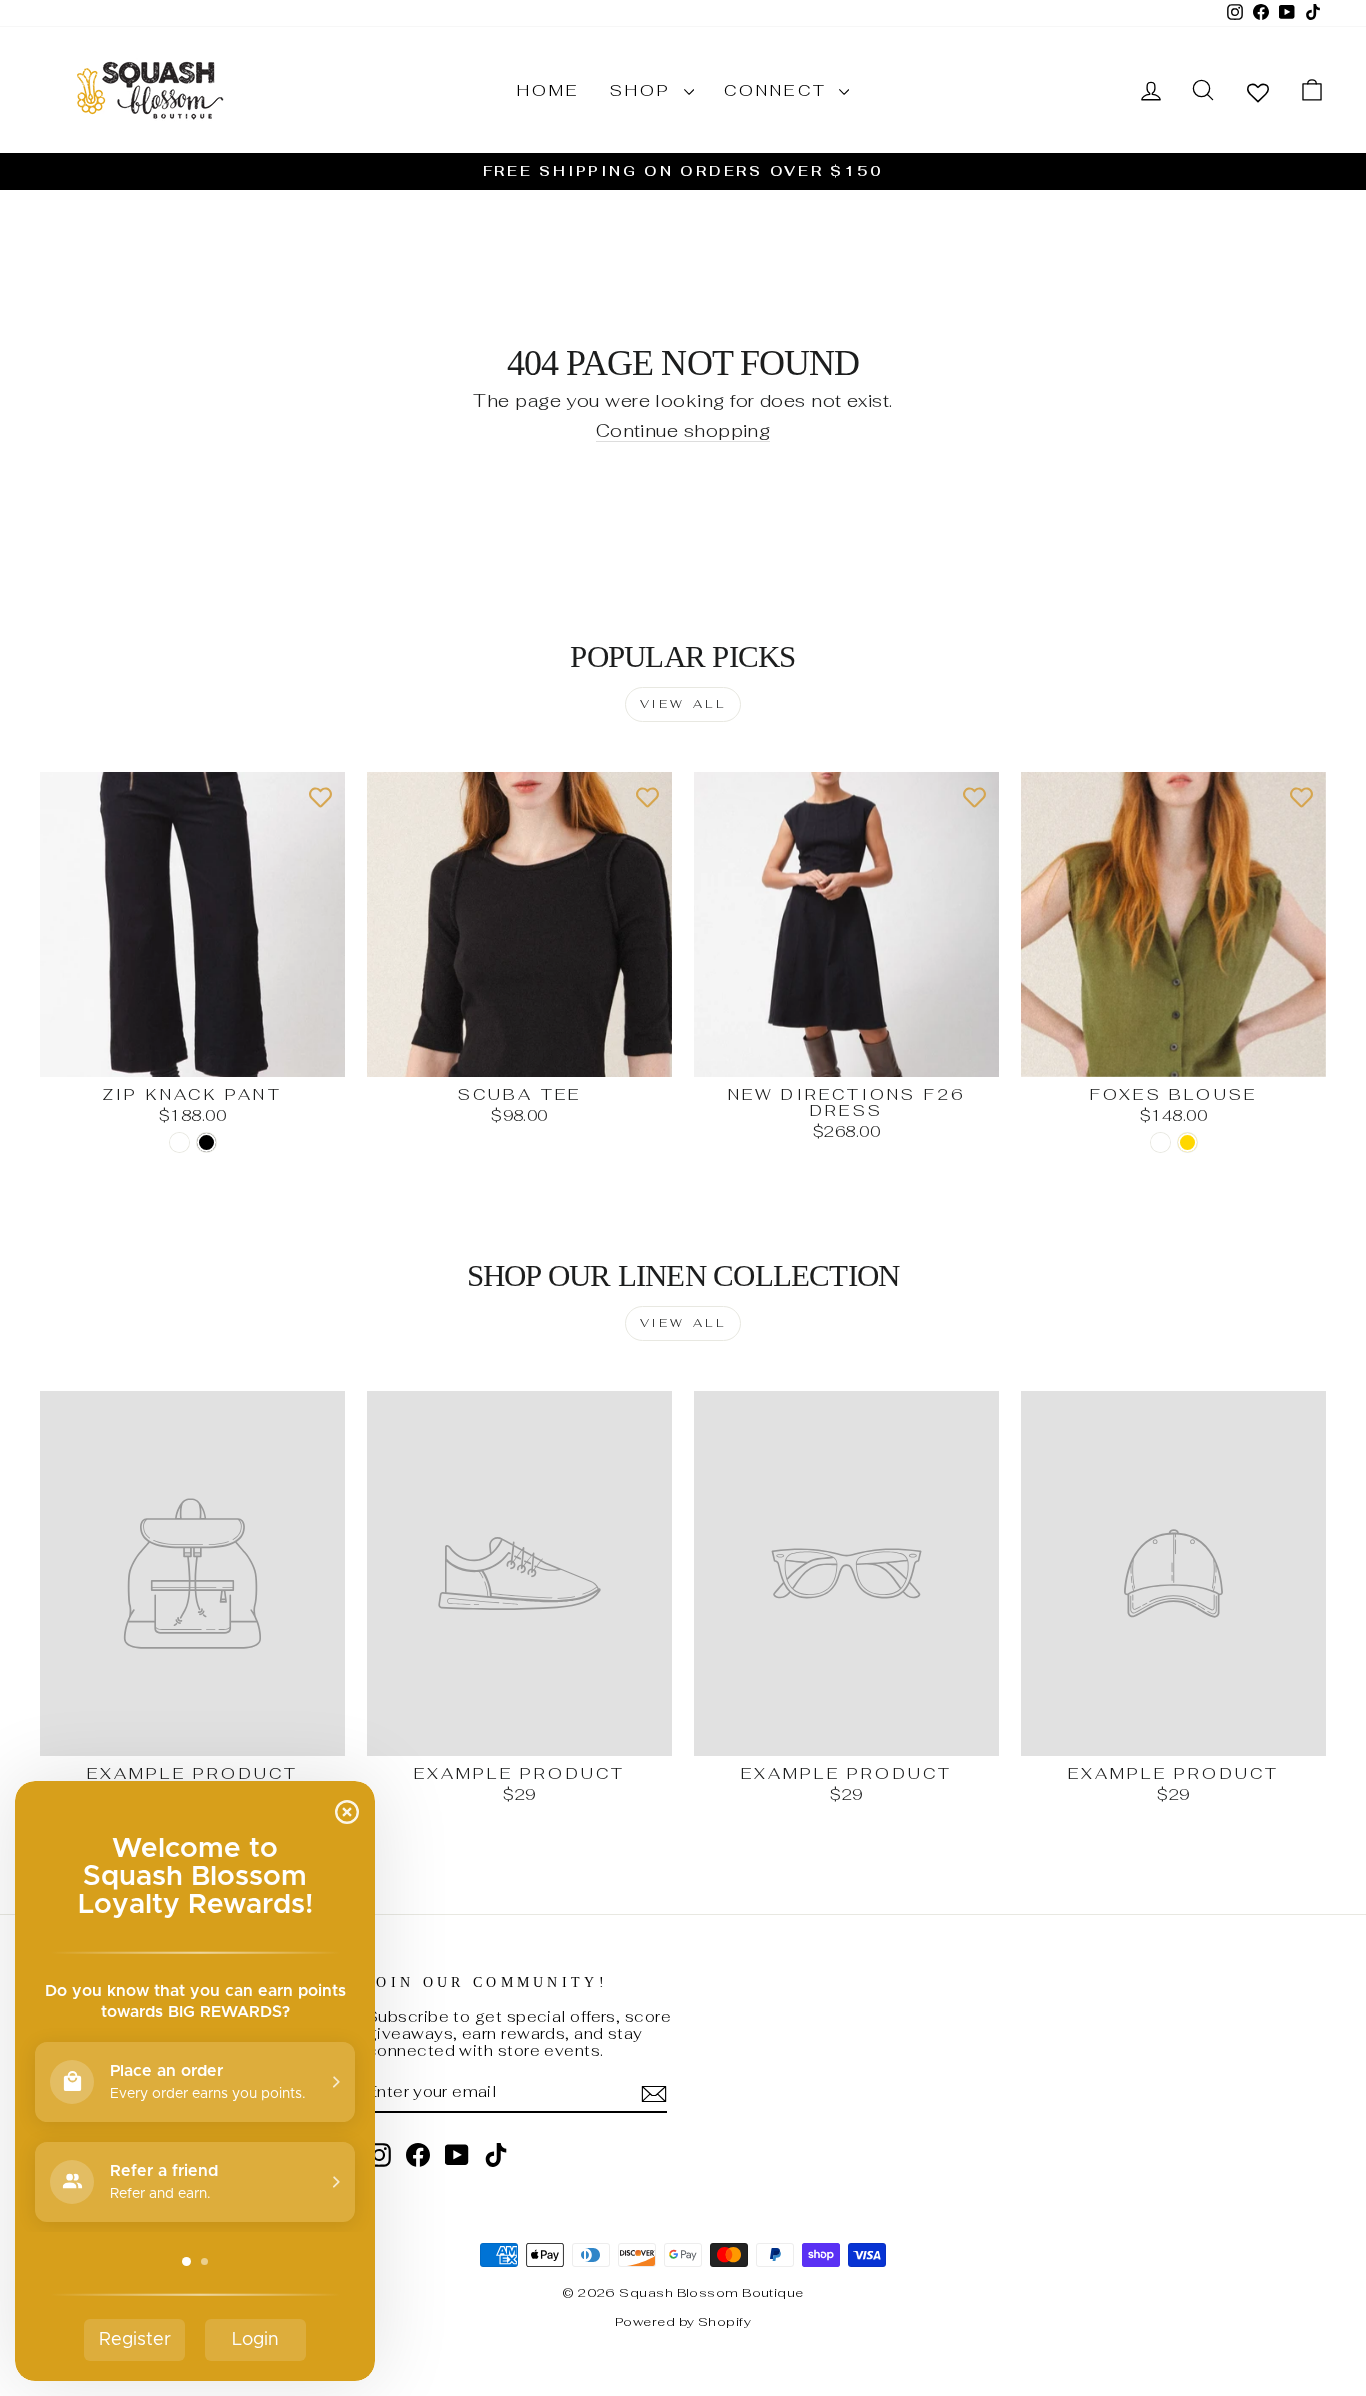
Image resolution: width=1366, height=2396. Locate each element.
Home (548, 90)
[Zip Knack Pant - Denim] (179, 1142)
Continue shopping (683, 431)
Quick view (193, 1055)
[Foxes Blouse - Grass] (1160, 1142)
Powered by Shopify (683, 2321)
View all (683, 704)
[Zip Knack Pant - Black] (206, 1142)
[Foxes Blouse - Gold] (1187, 1142)
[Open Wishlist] (1258, 91)
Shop (644, 90)
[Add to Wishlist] (320, 797)
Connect (779, 90)
